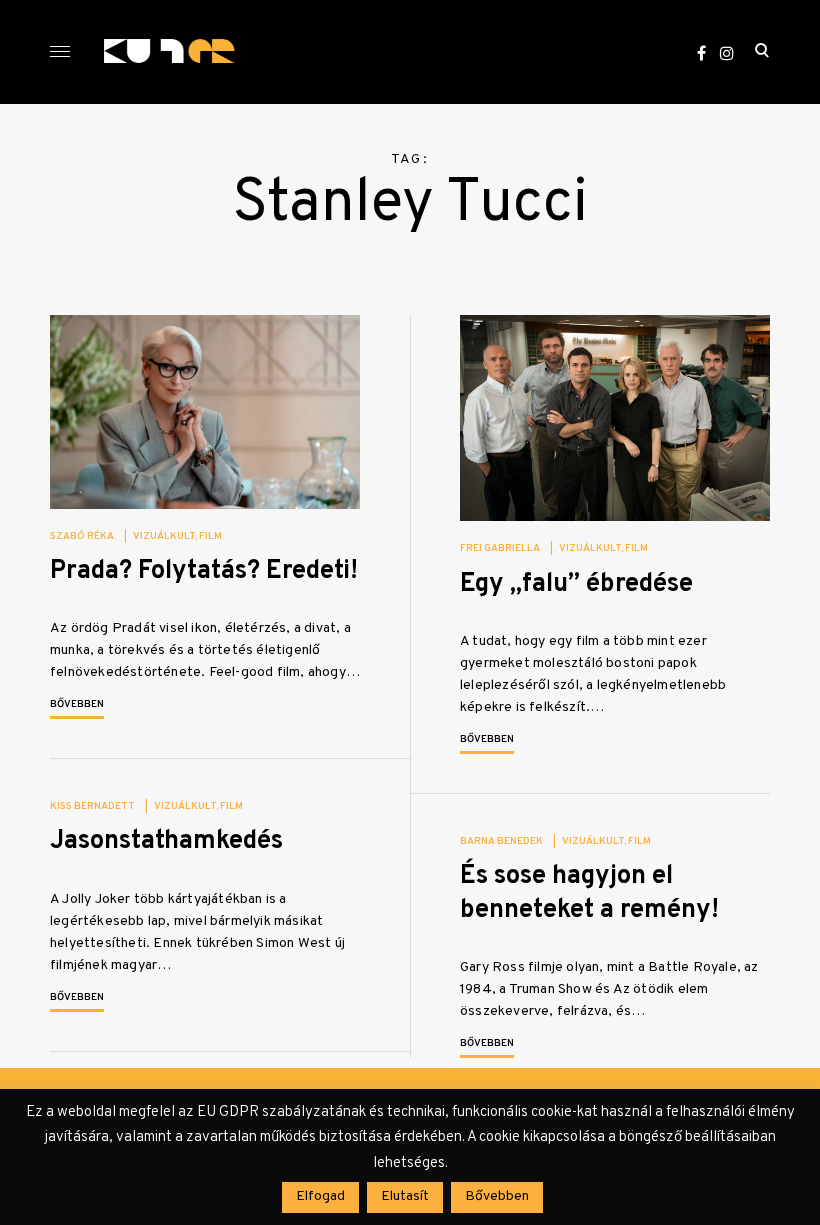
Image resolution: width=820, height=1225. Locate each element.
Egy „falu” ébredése (576, 584)
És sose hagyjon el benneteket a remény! (589, 893)
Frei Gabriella (500, 548)
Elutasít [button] (405, 1196)
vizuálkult (164, 536)
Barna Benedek (501, 841)
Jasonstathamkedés (166, 841)
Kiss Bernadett (92, 806)
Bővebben (77, 704)
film (210, 536)
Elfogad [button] (320, 1196)
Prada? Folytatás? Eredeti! (204, 571)
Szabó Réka (82, 536)
